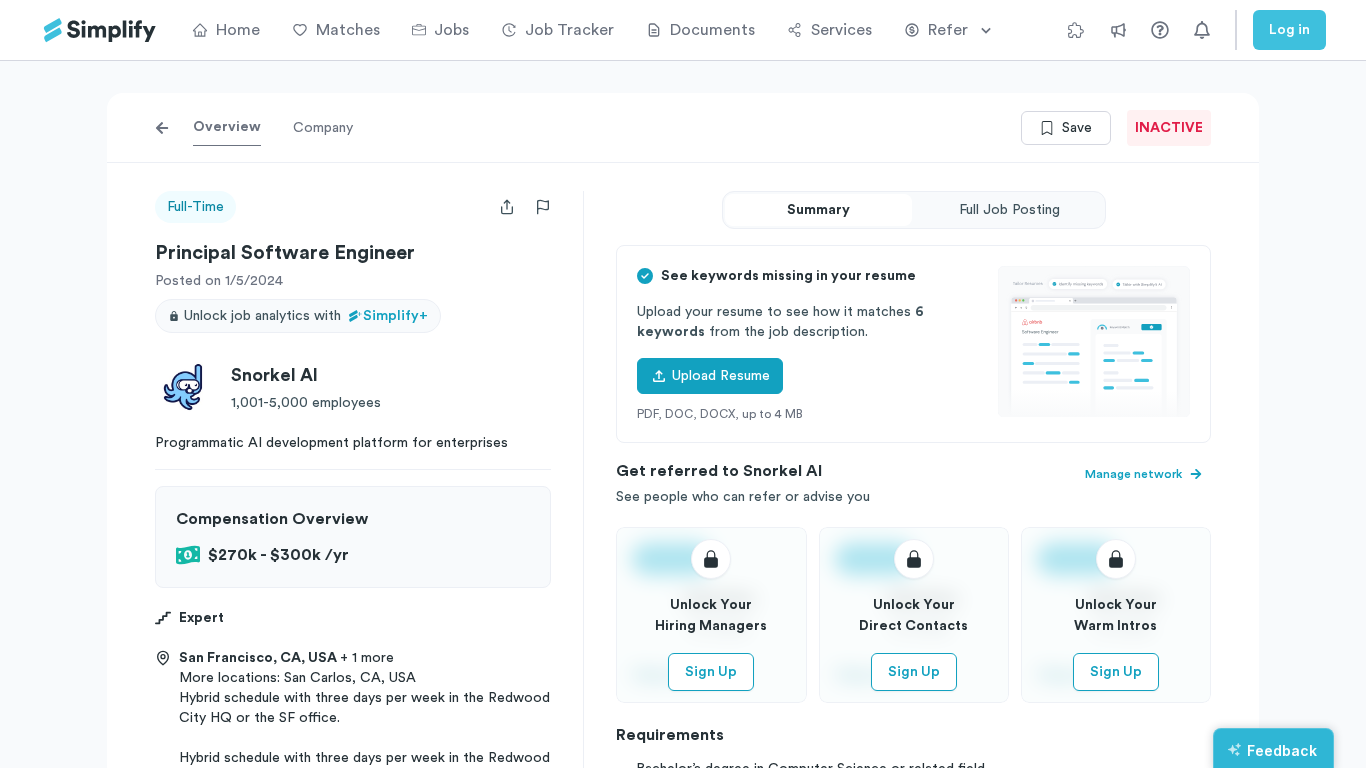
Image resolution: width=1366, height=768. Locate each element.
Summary (818, 210)
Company (323, 128)
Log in (1289, 30)
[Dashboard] (100, 30)
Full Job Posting (1009, 210)
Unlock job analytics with (306, 316)
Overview (227, 127)
